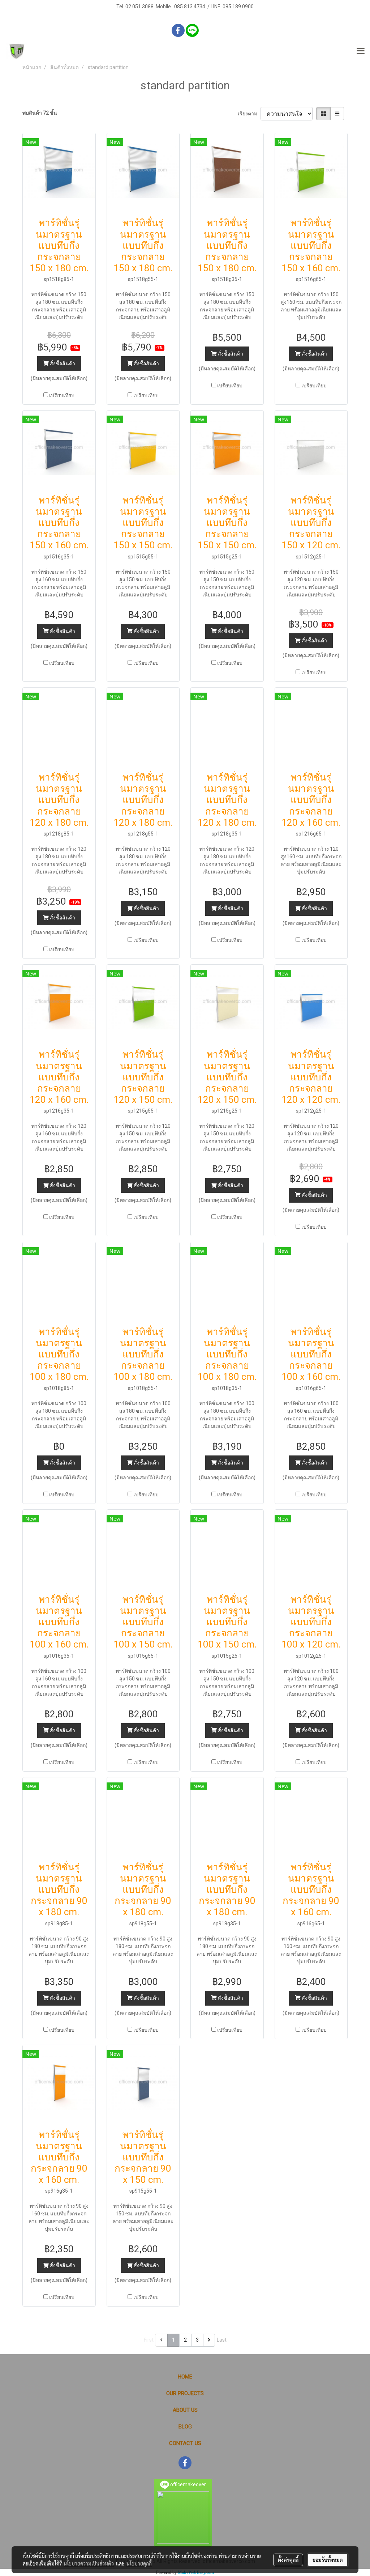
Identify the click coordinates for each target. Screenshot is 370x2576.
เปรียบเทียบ (62, 395)
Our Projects (185, 2393)
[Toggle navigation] (361, 51)
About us (185, 2410)
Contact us (185, 2443)
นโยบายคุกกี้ (139, 2563)
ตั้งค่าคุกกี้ (288, 2560)
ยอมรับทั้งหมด (328, 2560)
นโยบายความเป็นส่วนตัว (89, 2563)
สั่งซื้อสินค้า (62, 364)
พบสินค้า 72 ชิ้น (40, 113)
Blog (185, 2427)
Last (222, 2340)
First (149, 2340)
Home (185, 2377)
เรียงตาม (249, 114)
